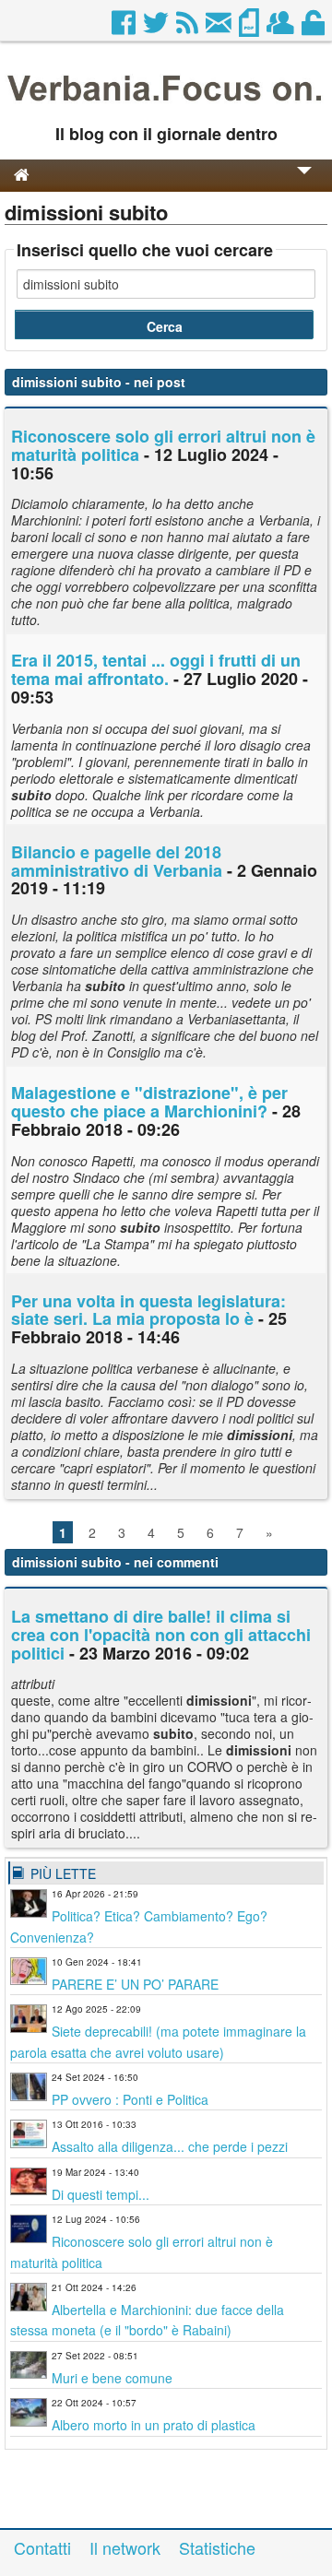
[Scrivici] (220, 28)
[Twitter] (157, 28)
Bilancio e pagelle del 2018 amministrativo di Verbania (117, 861)
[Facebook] (125, 28)
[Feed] (189, 28)
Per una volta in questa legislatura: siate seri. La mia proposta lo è (148, 1310)
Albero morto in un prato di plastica (154, 2425)
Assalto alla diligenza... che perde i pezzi (170, 2146)
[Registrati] (282, 28)
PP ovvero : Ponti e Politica (130, 2099)
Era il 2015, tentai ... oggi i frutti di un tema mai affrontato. (156, 669)
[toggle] (304, 183)
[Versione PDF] (250, 28)
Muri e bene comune (112, 2378)
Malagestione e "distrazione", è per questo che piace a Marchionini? (149, 1102)
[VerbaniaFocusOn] (166, 104)
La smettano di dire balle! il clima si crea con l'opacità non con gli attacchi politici (161, 1635)
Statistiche (217, 2547)
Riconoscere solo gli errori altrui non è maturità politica (163, 445)
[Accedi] (314, 28)
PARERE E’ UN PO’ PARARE (135, 1984)
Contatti (42, 2547)
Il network (125, 2547)
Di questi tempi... (101, 2194)
